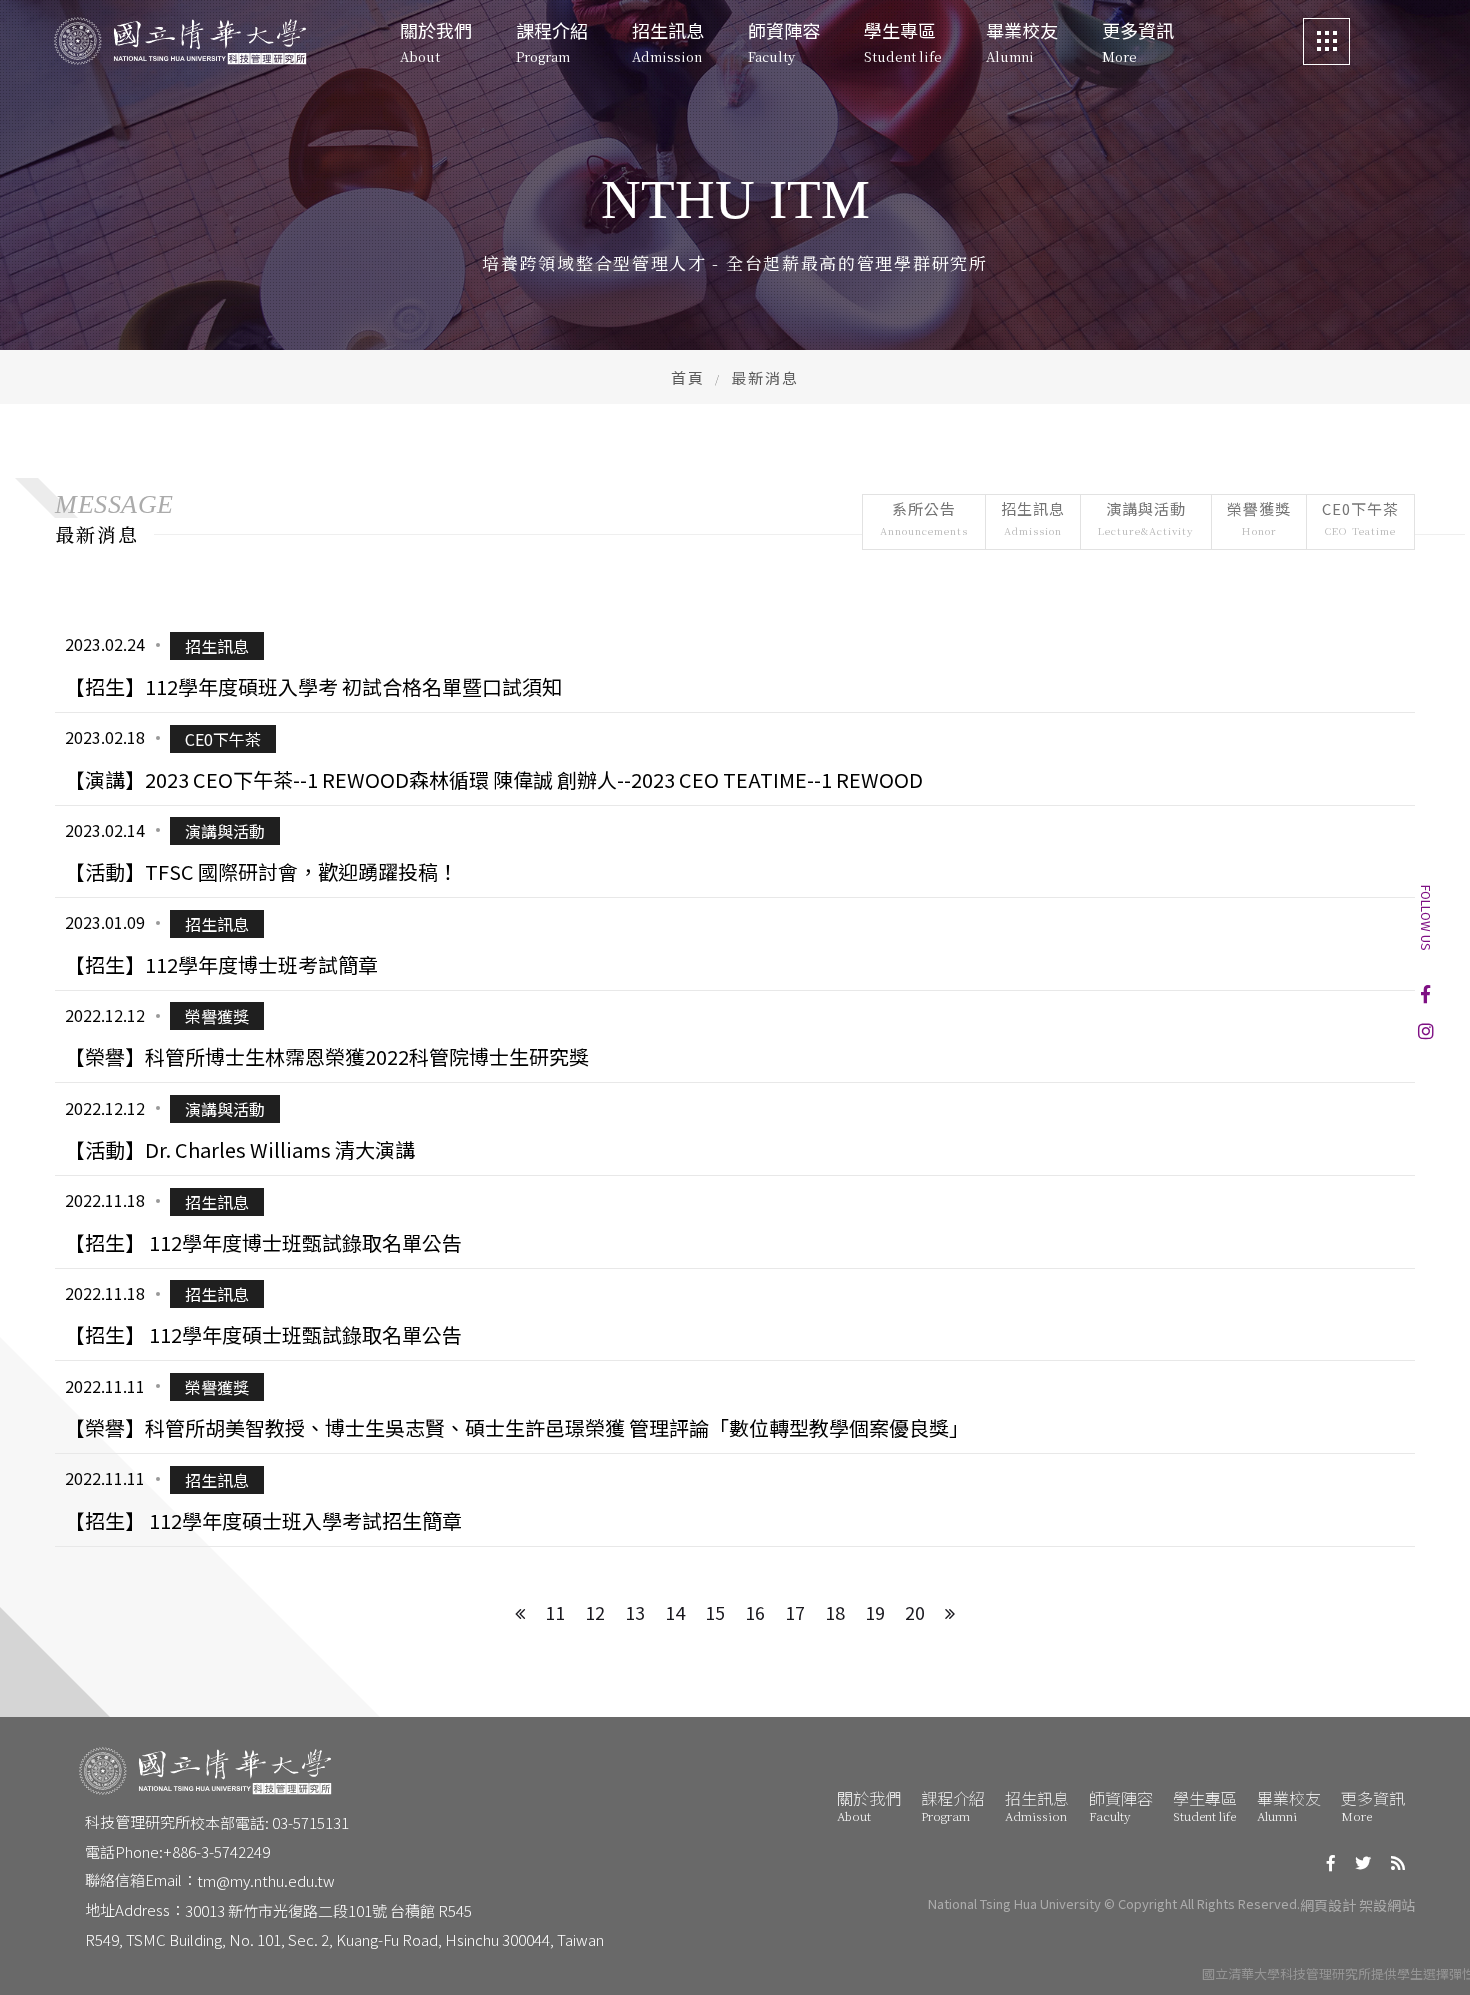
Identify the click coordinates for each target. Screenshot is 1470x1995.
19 (875, 1612)
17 (795, 1612)
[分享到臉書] (1331, 1862)
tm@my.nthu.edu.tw (266, 1880)
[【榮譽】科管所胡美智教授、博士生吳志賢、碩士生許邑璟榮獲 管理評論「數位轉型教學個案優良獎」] (735, 1407)
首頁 (688, 377)
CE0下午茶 (1360, 518)
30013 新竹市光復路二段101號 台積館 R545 (328, 1910)
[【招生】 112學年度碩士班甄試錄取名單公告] (735, 1315)
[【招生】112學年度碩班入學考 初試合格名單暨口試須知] (735, 666)
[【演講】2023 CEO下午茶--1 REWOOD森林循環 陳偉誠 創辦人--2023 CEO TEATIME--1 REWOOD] (735, 759)
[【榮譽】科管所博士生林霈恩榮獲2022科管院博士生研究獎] (735, 1037)
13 (635, 1612)
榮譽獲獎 (1259, 518)
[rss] (1398, 1862)
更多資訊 (1373, 1805)
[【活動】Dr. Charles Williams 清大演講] (735, 1129)
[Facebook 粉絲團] (1425, 993)
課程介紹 (953, 1805)
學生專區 (1205, 1805)
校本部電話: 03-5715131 (269, 1822)
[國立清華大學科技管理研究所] (180, 41)
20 (915, 1612)
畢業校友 (1289, 1805)
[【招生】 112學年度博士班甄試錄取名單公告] (735, 1222)
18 (835, 1612)
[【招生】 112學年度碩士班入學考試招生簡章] (735, 1500)
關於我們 (869, 1805)
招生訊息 (1033, 518)
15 (715, 1612)
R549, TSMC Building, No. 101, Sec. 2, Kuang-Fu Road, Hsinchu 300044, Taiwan (344, 1939)
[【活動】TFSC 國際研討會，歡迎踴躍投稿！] (735, 852)
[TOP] (1428, 1953)
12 (595, 1612)
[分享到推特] (1363, 1862)
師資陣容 (1121, 1805)
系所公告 (924, 518)
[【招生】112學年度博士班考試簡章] (735, 944)
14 (675, 1612)
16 (755, 1612)
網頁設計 (1328, 1905)
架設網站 (1387, 1905)
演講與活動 (1146, 518)
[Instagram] (1426, 1030)
